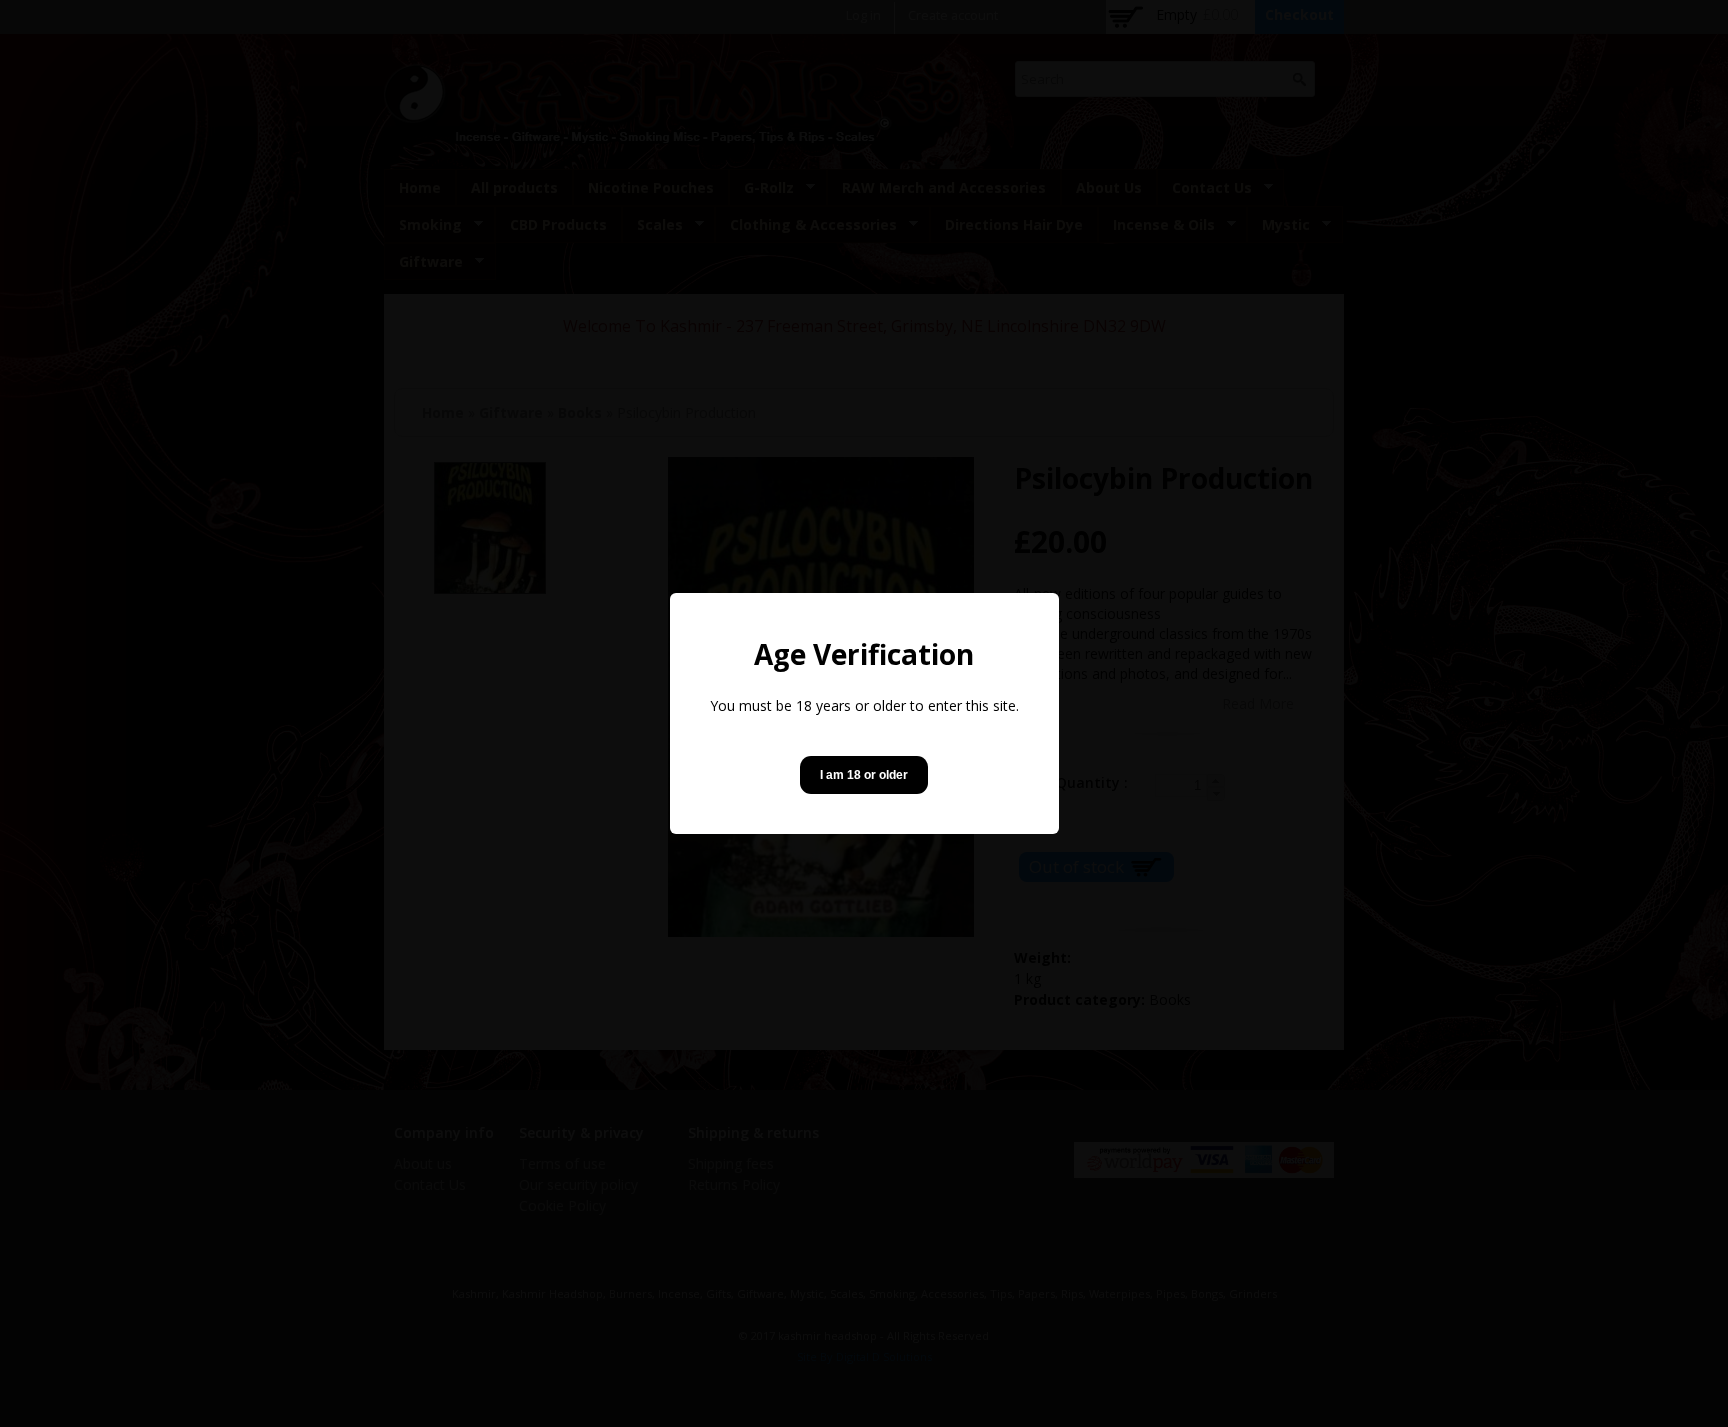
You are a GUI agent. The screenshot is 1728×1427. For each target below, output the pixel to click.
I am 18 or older (864, 775)
